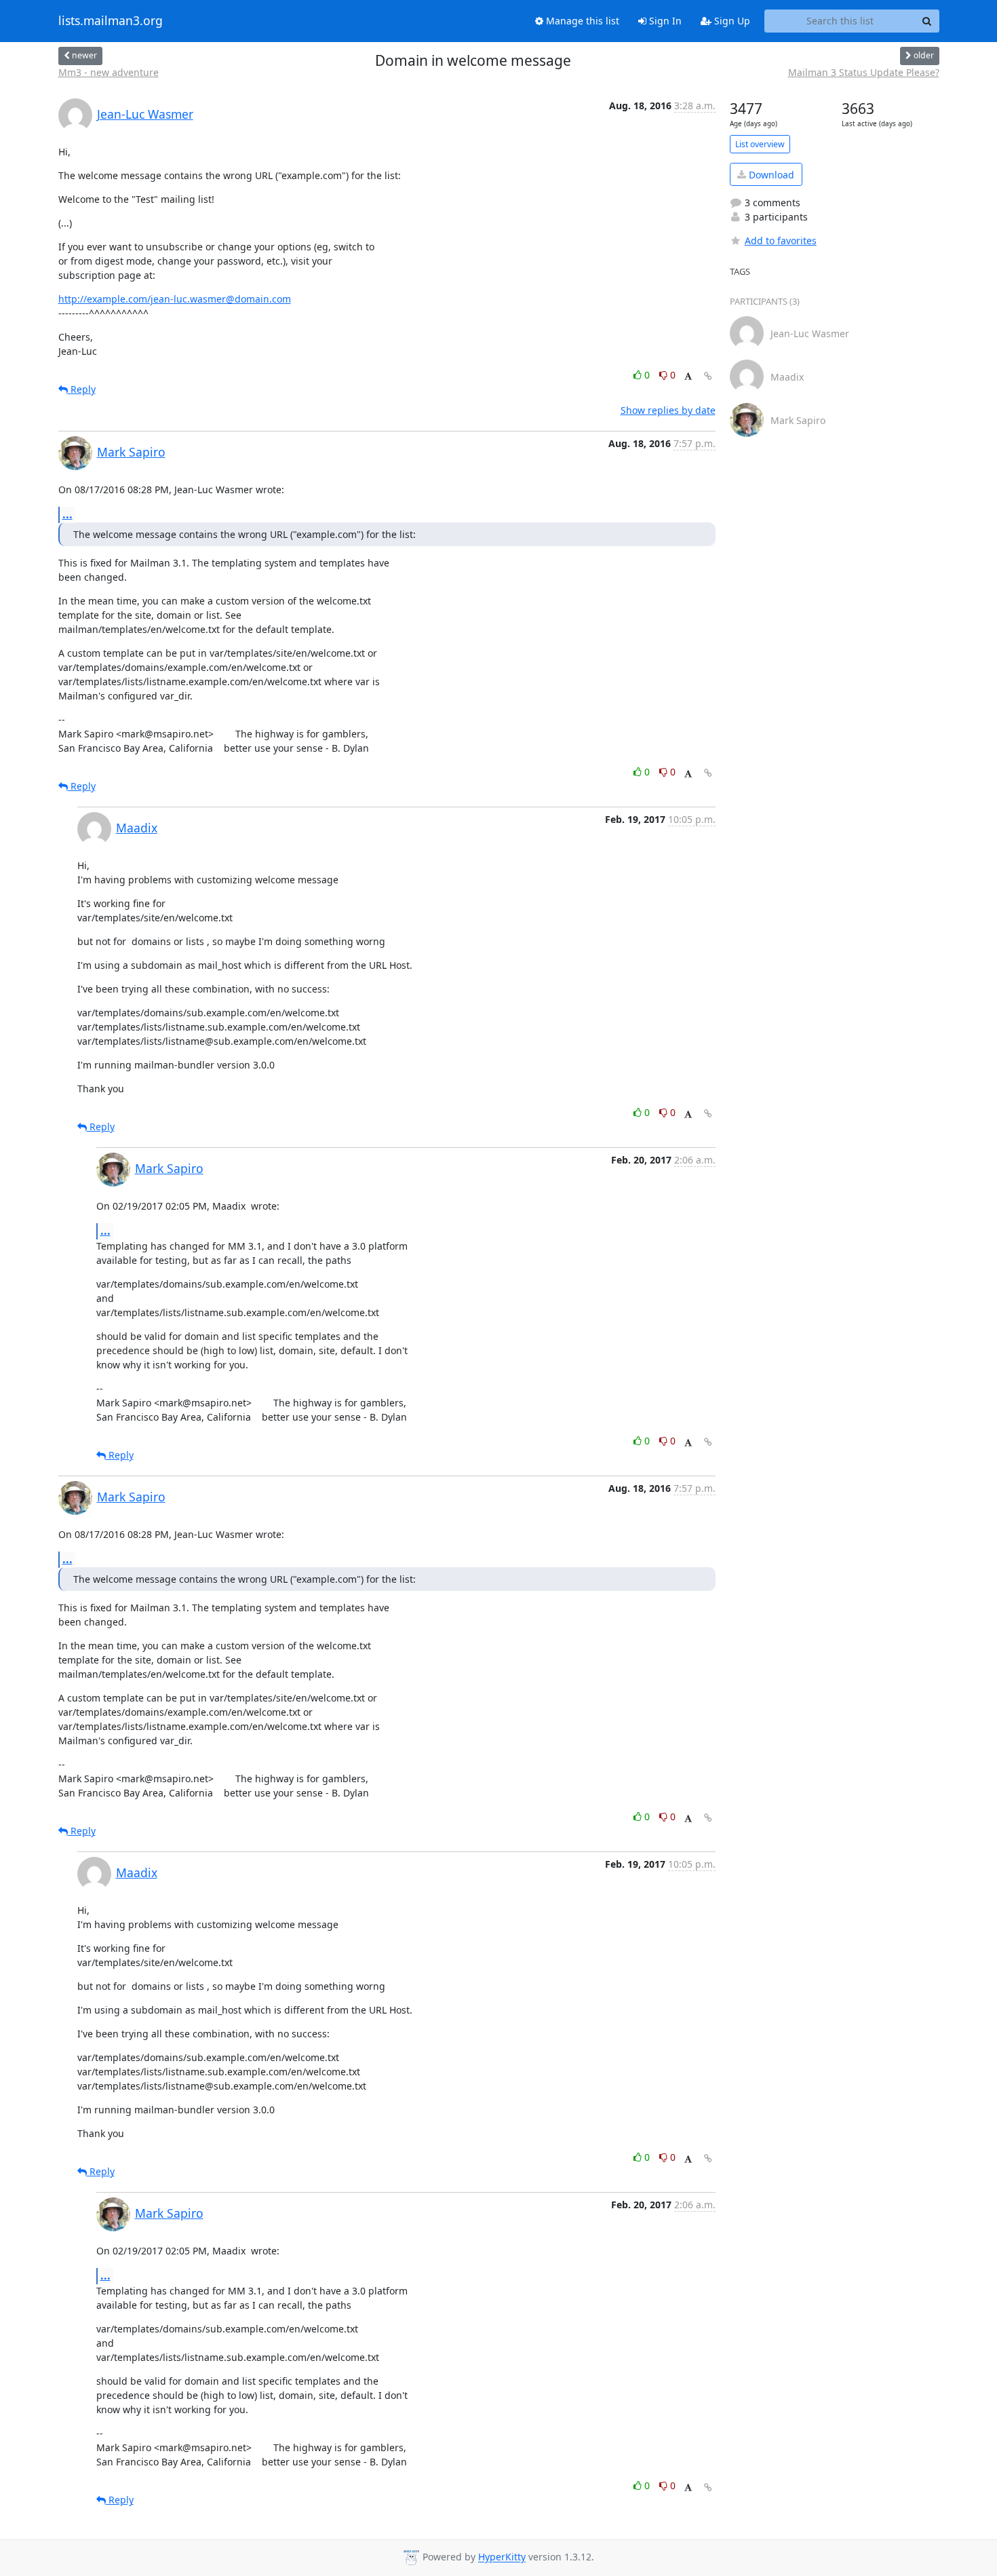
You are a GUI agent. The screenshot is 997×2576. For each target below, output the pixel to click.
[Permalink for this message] (708, 376)
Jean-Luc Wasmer (145, 114)
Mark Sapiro (131, 452)
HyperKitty (502, 2557)
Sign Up (731, 21)
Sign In (664, 21)
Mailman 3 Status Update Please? (864, 72)
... (67, 514)
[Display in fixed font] (688, 377)
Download (770, 175)
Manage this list (581, 21)
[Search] (927, 21)
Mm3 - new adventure (109, 72)
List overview (760, 144)
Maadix (137, 828)
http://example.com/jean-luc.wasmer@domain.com (175, 299)
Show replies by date (668, 410)
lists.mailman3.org (111, 21)
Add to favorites (781, 241)
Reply (82, 389)
